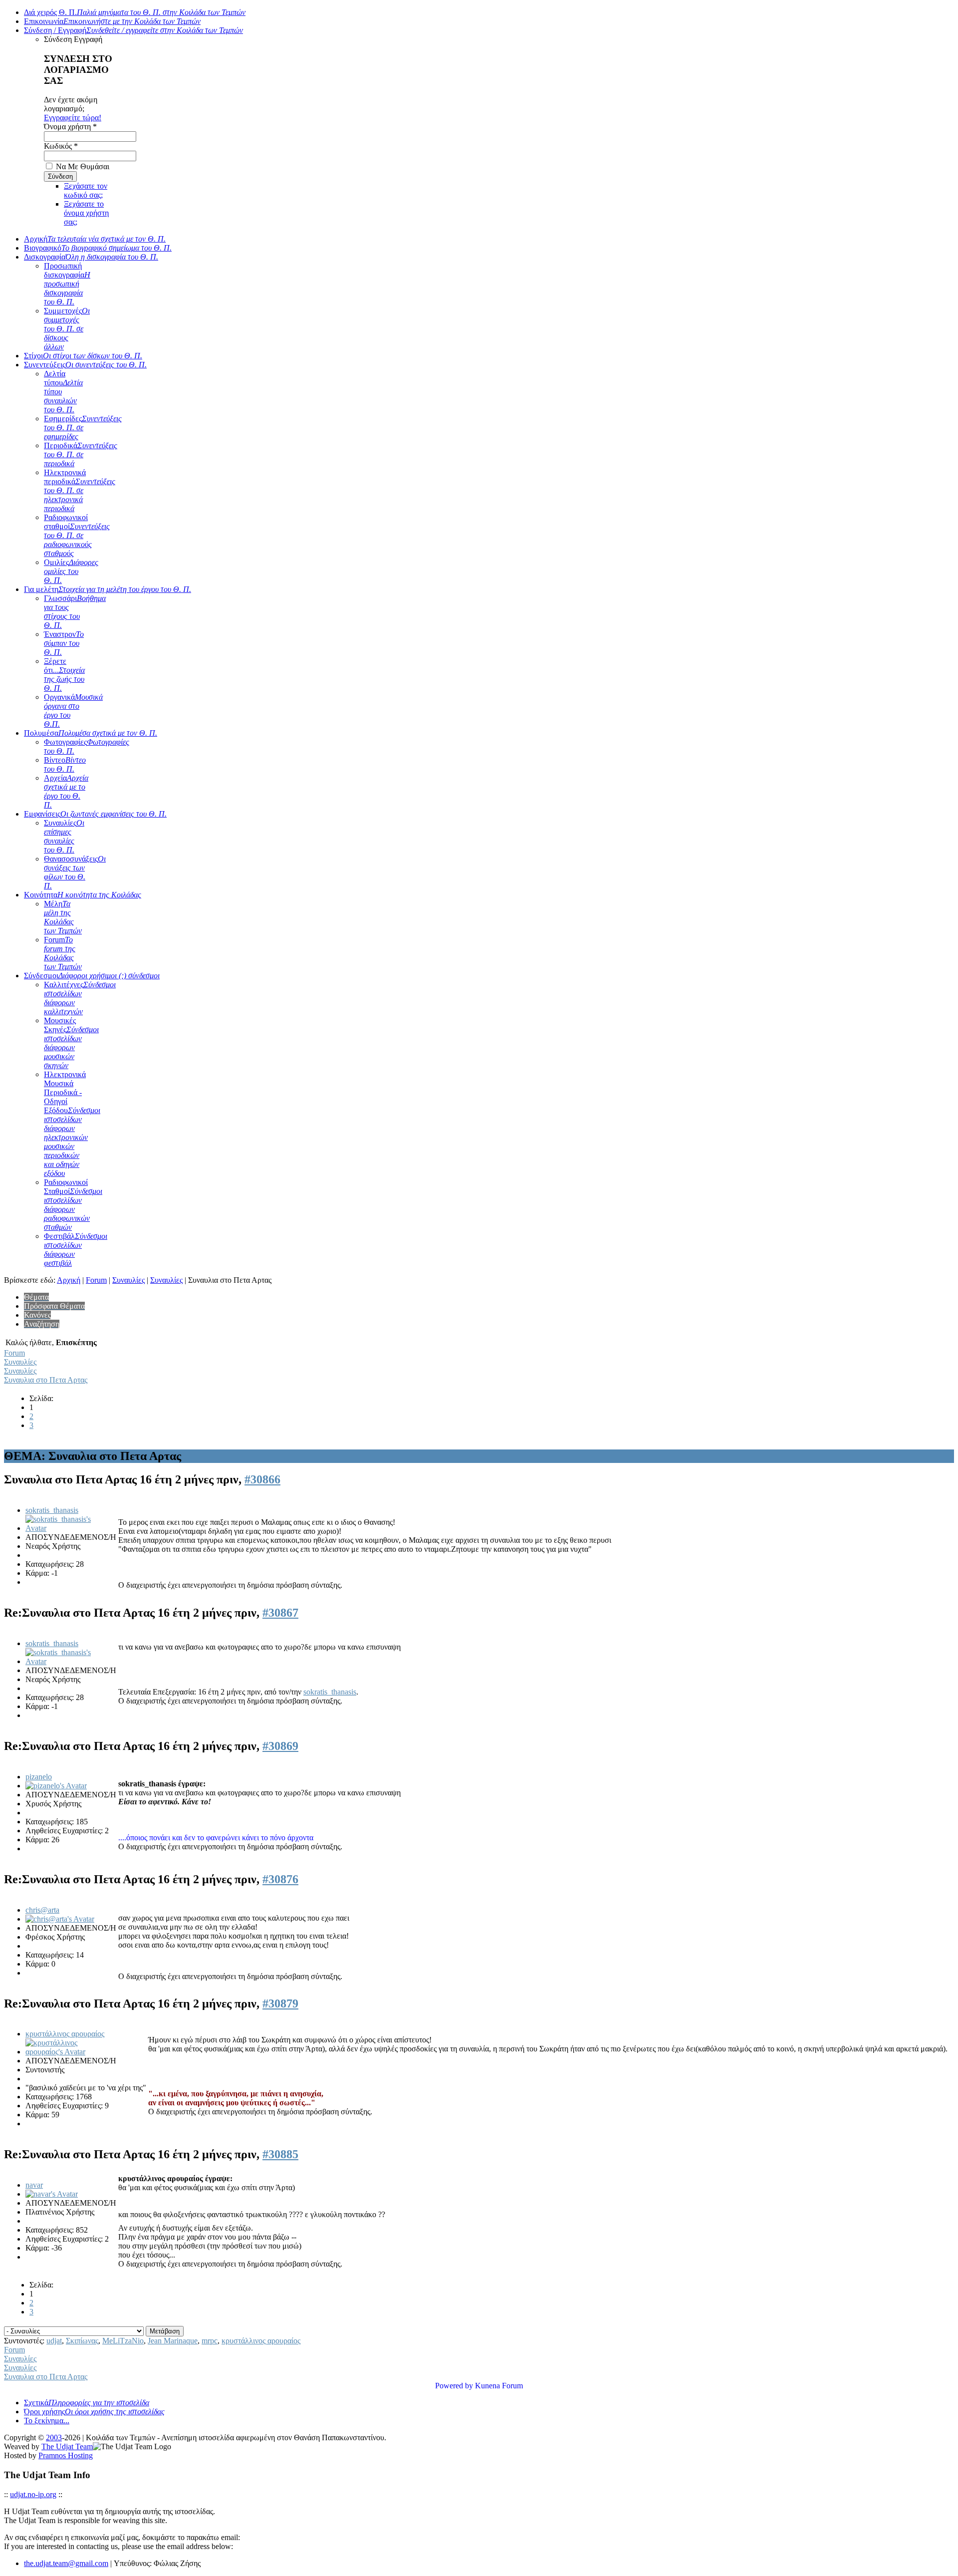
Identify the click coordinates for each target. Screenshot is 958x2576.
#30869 (280, 1746)
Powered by (454, 2386)
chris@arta (42, 1910)
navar (34, 2185)
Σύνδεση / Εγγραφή (133, 30)
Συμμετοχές (67, 329)
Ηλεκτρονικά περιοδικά (80, 490)
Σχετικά (87, 2403)
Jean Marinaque (173, 2341)
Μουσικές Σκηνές (71, 1043)
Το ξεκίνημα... (47, 2421)
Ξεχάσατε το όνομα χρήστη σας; (86, 213)
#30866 (262, 1479)
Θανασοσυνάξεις (75, 872)
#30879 (280, 2004)
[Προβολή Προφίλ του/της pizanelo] (56, 1786)
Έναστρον (64, 643)
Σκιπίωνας (82, 2341)
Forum (63, 953)
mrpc (210, 2341)
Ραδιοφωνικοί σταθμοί (77, 535)
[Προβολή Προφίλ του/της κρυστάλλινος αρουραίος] (61, 2052)
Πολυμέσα (91, 733)
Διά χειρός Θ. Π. (135, 12)
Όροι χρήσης (94, 2412)
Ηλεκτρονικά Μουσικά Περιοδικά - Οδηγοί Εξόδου (72, 1124)
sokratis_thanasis (52, 1510)
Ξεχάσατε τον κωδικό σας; (86, 190)
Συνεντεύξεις (85, 365)
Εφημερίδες (83, 428)
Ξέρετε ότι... (64, 675)
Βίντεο (65, 764)
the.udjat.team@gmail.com (66, 2563)
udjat (54, 2341)
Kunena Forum (499, 2386)
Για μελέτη (108, 589)
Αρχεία (66, 791)
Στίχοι (83, 356)
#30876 (280, 1879)
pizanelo (39, 1777)
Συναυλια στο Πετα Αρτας (46, 1380)
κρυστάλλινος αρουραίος (65, 2034)
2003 (54, 2437)
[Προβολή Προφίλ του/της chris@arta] (60, 1919)
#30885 (280, 2154)
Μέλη (63, 917)
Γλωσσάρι (75, 612)
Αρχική (95, 239)
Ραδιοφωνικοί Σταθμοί (73, 1205)
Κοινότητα (83, 895)
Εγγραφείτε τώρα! (73, 118)
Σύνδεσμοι (92, 976)
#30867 (280, 1613)
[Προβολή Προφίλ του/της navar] (52, 2194)
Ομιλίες (71, 571)
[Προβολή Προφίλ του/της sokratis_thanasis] (61, 1528)
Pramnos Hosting (66, 2455)
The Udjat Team (67, 2446)
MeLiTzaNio (123, 2341)
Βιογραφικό (98, 248)
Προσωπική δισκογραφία (67, 284)
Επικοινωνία (112, 21)
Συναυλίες (64, 836)
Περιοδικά (81, 454)
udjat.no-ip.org (33, 2494)
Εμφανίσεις (95, 814)
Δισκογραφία (91, 257)
